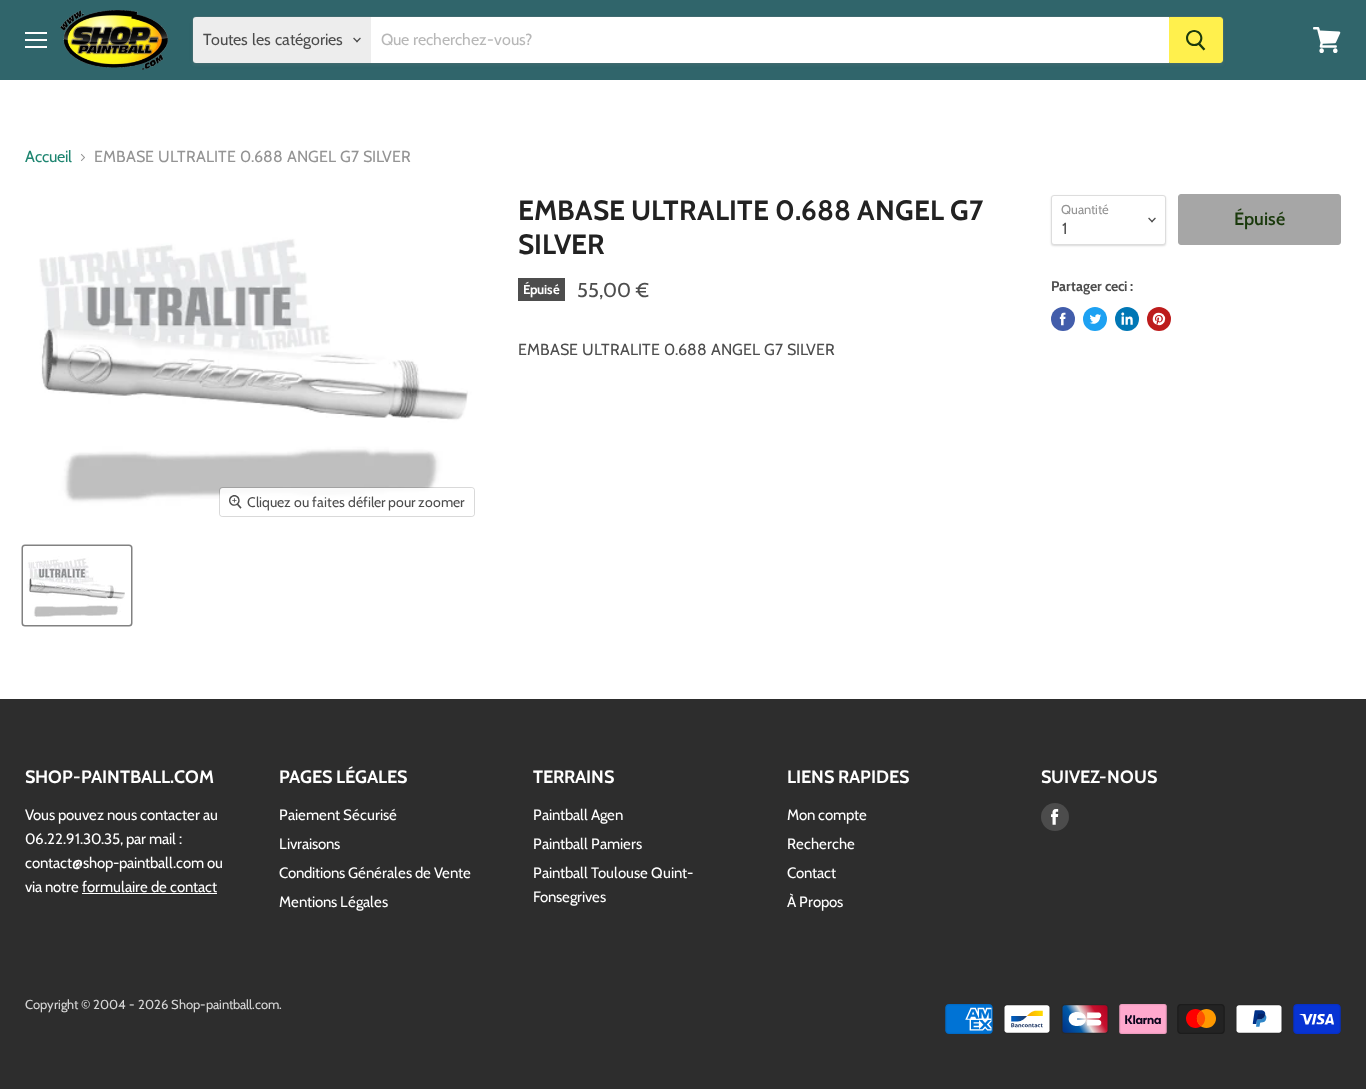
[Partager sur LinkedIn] (1127, 319)
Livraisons (309, 844)
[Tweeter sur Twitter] (1095, 319)
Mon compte (827, 815)
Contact (811, 873)
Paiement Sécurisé (338, 815)
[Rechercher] (1196, 40)
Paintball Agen (578, 815)
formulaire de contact (149, 887)
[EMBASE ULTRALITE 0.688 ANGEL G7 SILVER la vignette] (77, 585)
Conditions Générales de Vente (375, 873)
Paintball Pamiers (587, 844)
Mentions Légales (333, 902)
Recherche (821, 844)
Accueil (48, 157)
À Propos (815, 902)
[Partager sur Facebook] (1063, 319)
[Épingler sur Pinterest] (1159, 319)
